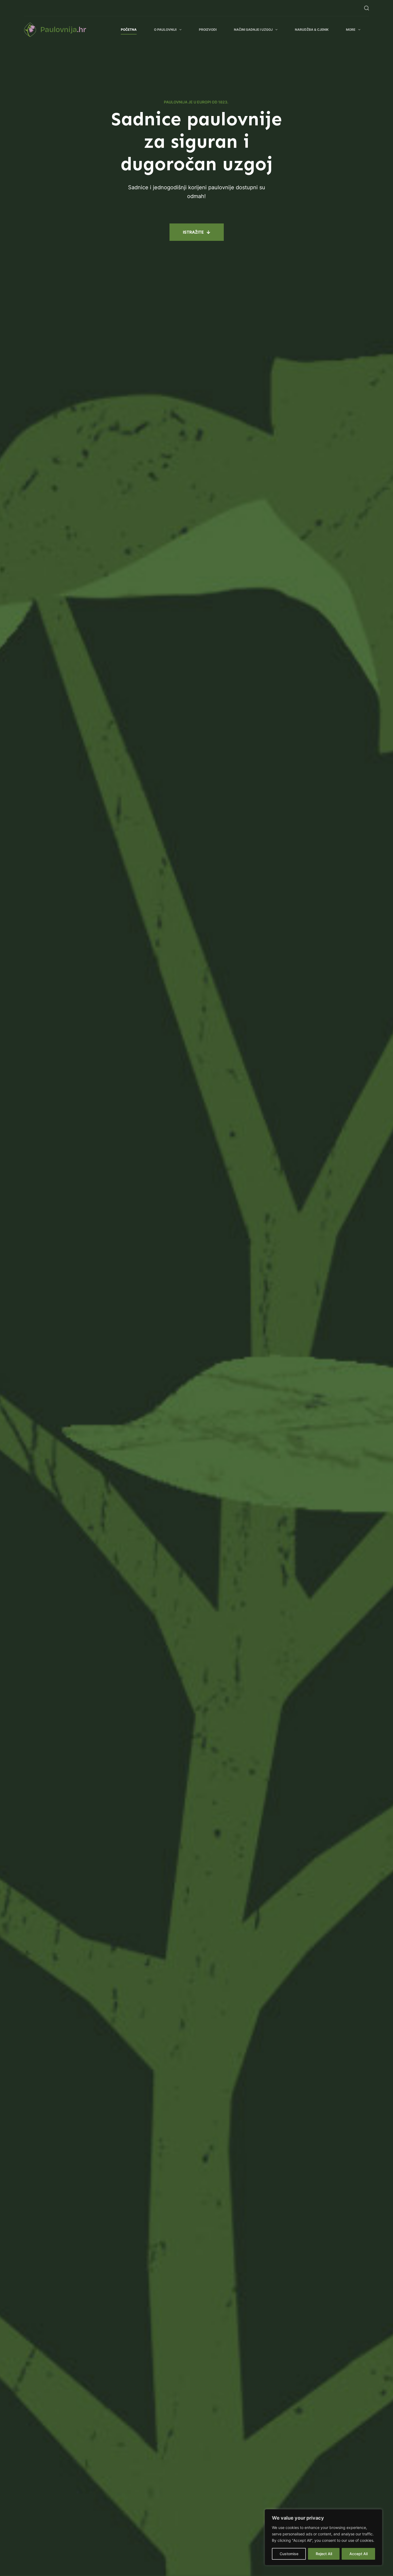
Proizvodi (208, 30)
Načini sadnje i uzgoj (253, 30)
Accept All (359, 2554)
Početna (129, 30)
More (351, 30)
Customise (289, 2554)
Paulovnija (63, 30)
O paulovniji (165, 30)
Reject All (324, 2554)
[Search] (367, 8)
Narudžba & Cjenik (312, 30)
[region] (323, 2537)
